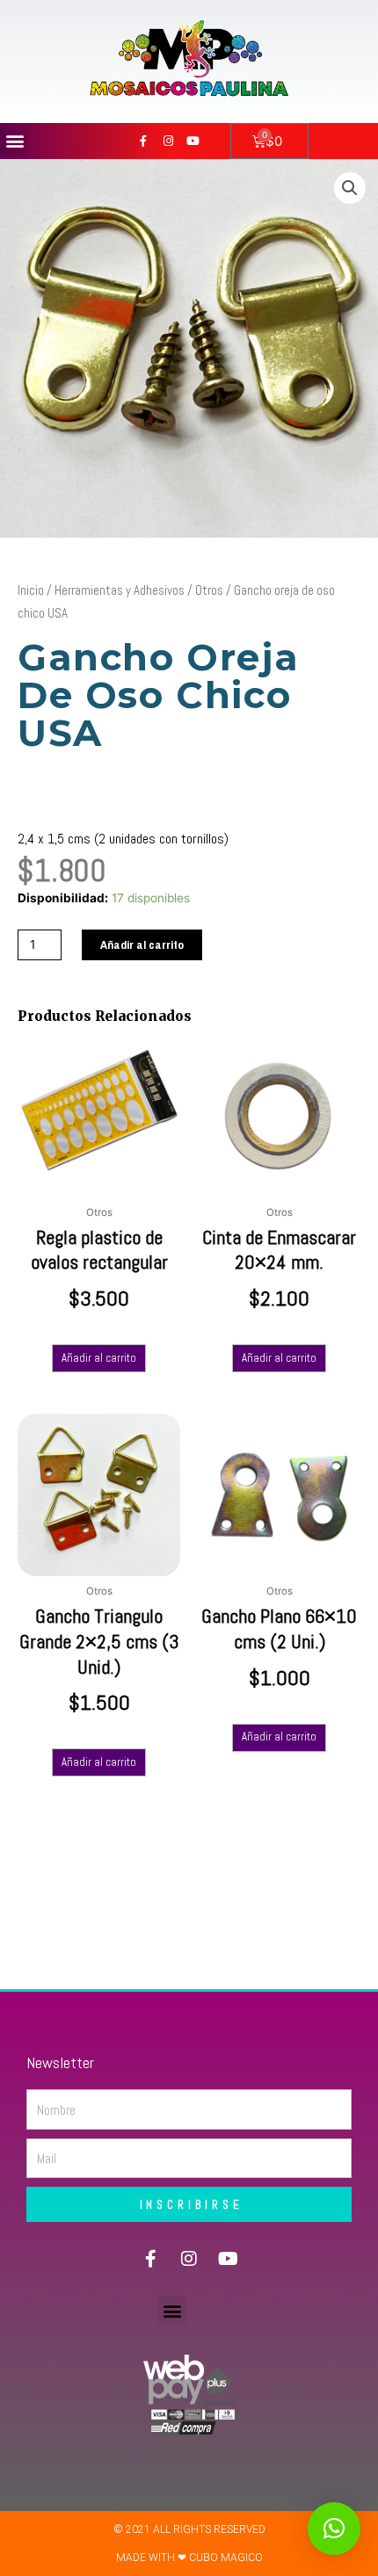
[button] (15, 141)
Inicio (31, 590)
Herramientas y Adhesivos (120, 590)
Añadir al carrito (142, 944)
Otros (209, 590)
